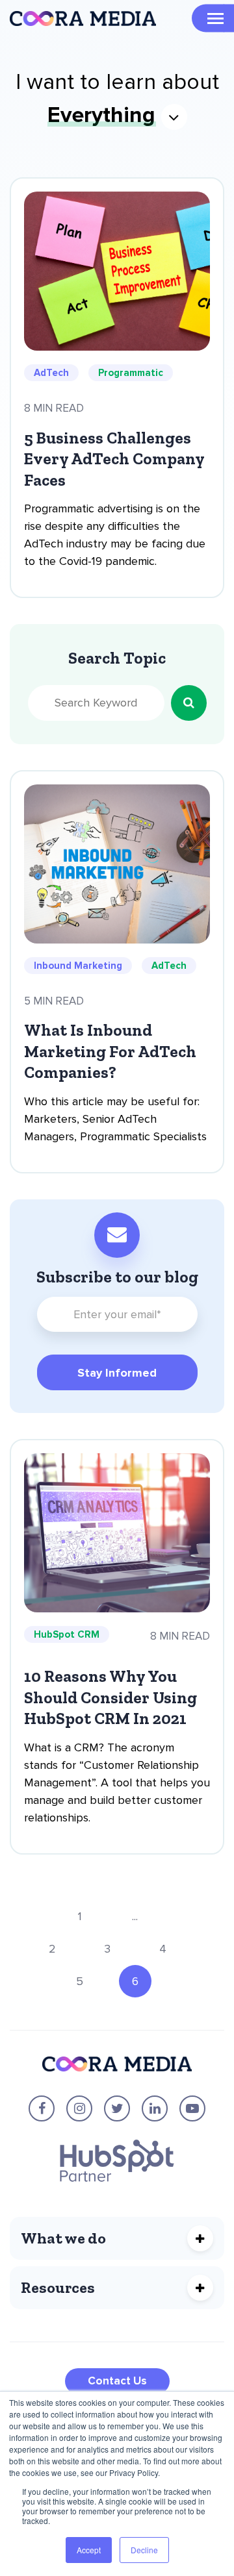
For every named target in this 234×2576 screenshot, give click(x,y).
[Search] (189, 703)
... (135, 1916)
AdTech (51, 373)
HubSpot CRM (67, 1634)
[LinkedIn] (155, 2108)
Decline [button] (144, 2550)
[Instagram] (79, 2108)
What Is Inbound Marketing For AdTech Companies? (110, 1051)
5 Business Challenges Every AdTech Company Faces (114, 459)
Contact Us (117, 2381)
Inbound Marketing (78, 966)
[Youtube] (192, 2108)
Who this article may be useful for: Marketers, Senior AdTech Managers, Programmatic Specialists (115, 1119)
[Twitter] (117, 2108)
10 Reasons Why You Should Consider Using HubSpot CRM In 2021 (110, 1697)
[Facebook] (42, 2108)
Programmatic (131, 373)
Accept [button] (89, 2550)
